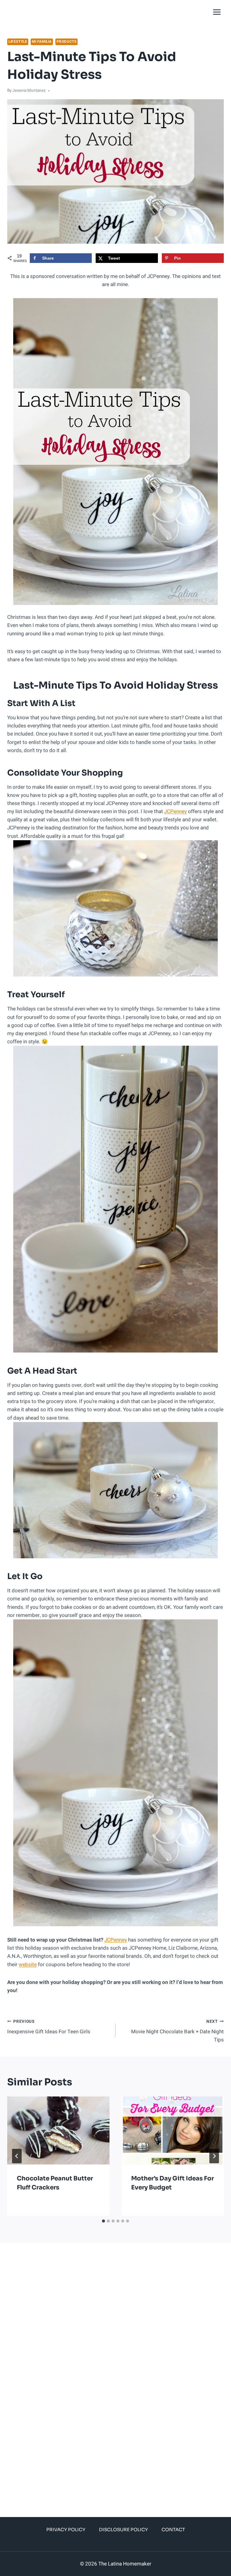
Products (67, 42)
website (28, 1965)
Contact (173, 2530)
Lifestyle (18, 42)
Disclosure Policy (123, 2530)
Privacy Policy (66, 2530)
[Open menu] (217, 12)
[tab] (103, 2221)
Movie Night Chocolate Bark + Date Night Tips (177, 2031)
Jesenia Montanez (29, 91)
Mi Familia (42, 42)
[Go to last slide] (17, 2156)
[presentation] (58, 2131)
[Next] (214, 2156)
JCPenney (176, 811)
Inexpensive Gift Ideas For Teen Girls (49, 2027)
